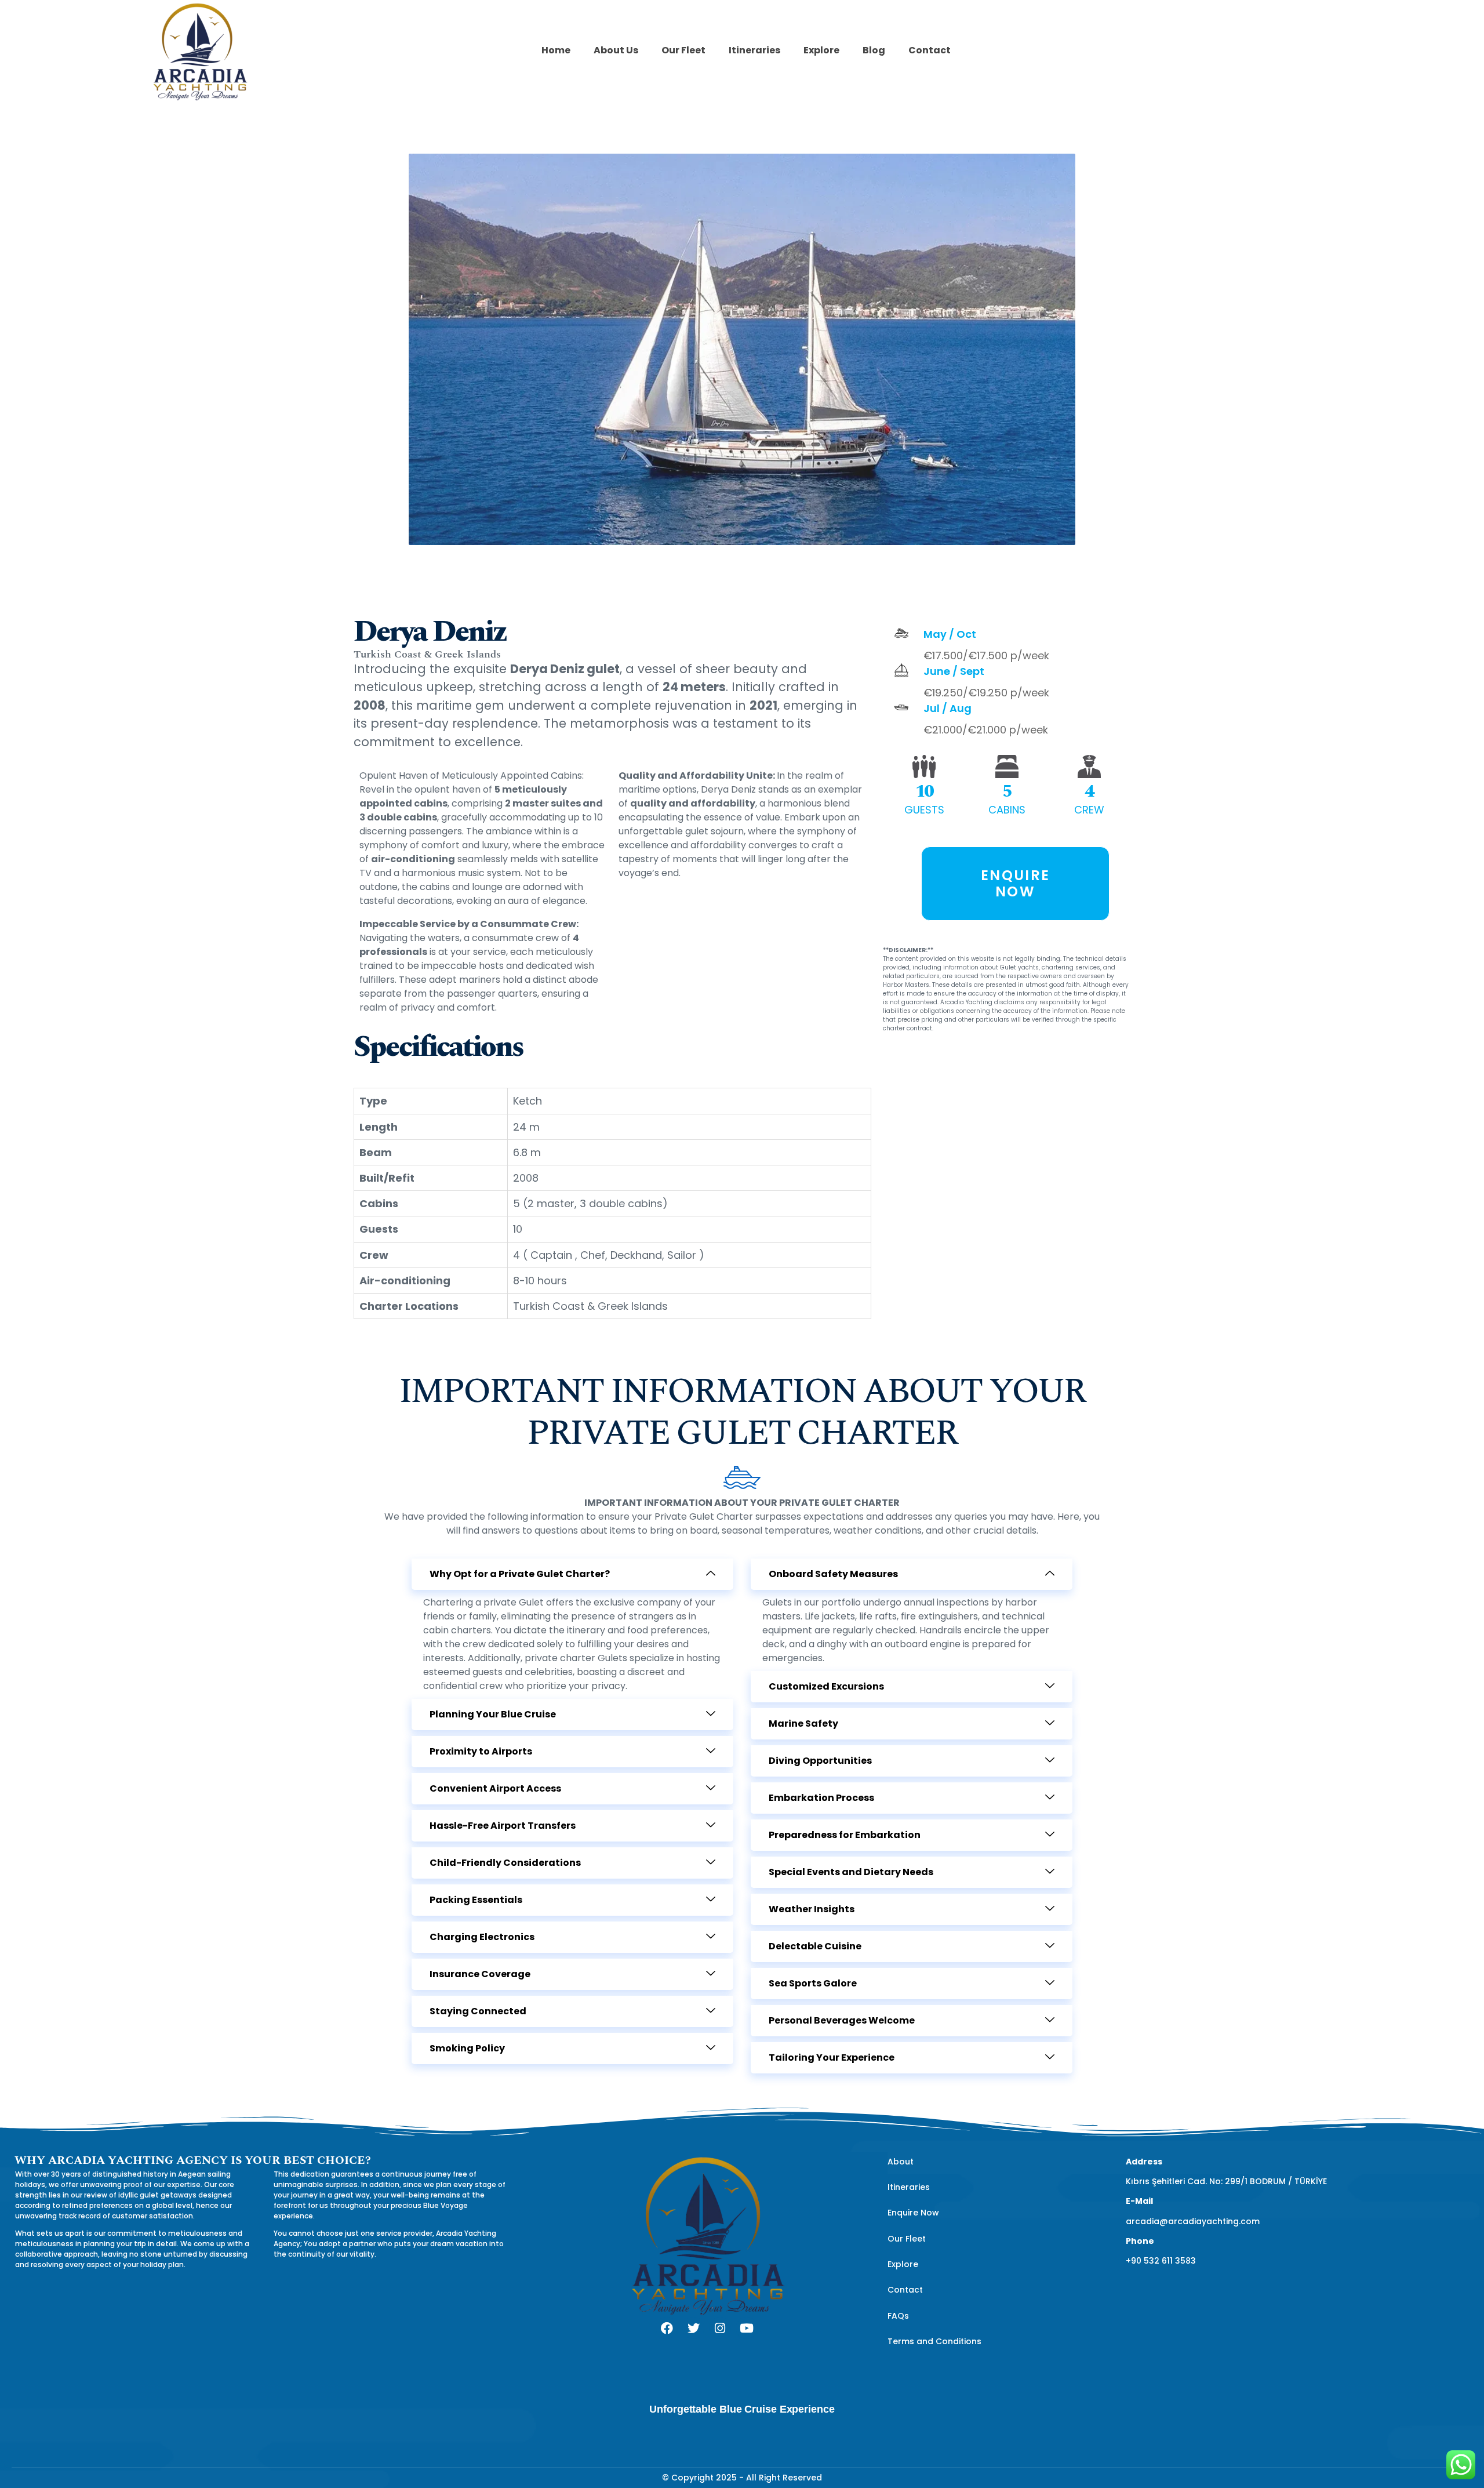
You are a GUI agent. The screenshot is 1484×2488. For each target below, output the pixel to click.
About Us (616, 50)
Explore (821, 50)
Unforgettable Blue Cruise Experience (742, 2409)
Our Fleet (683, 50)
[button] (572, 1574)
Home (556, 50)
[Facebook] (667, 2328)
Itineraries (754, 50)
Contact (930, 50)
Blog (874, 50)
